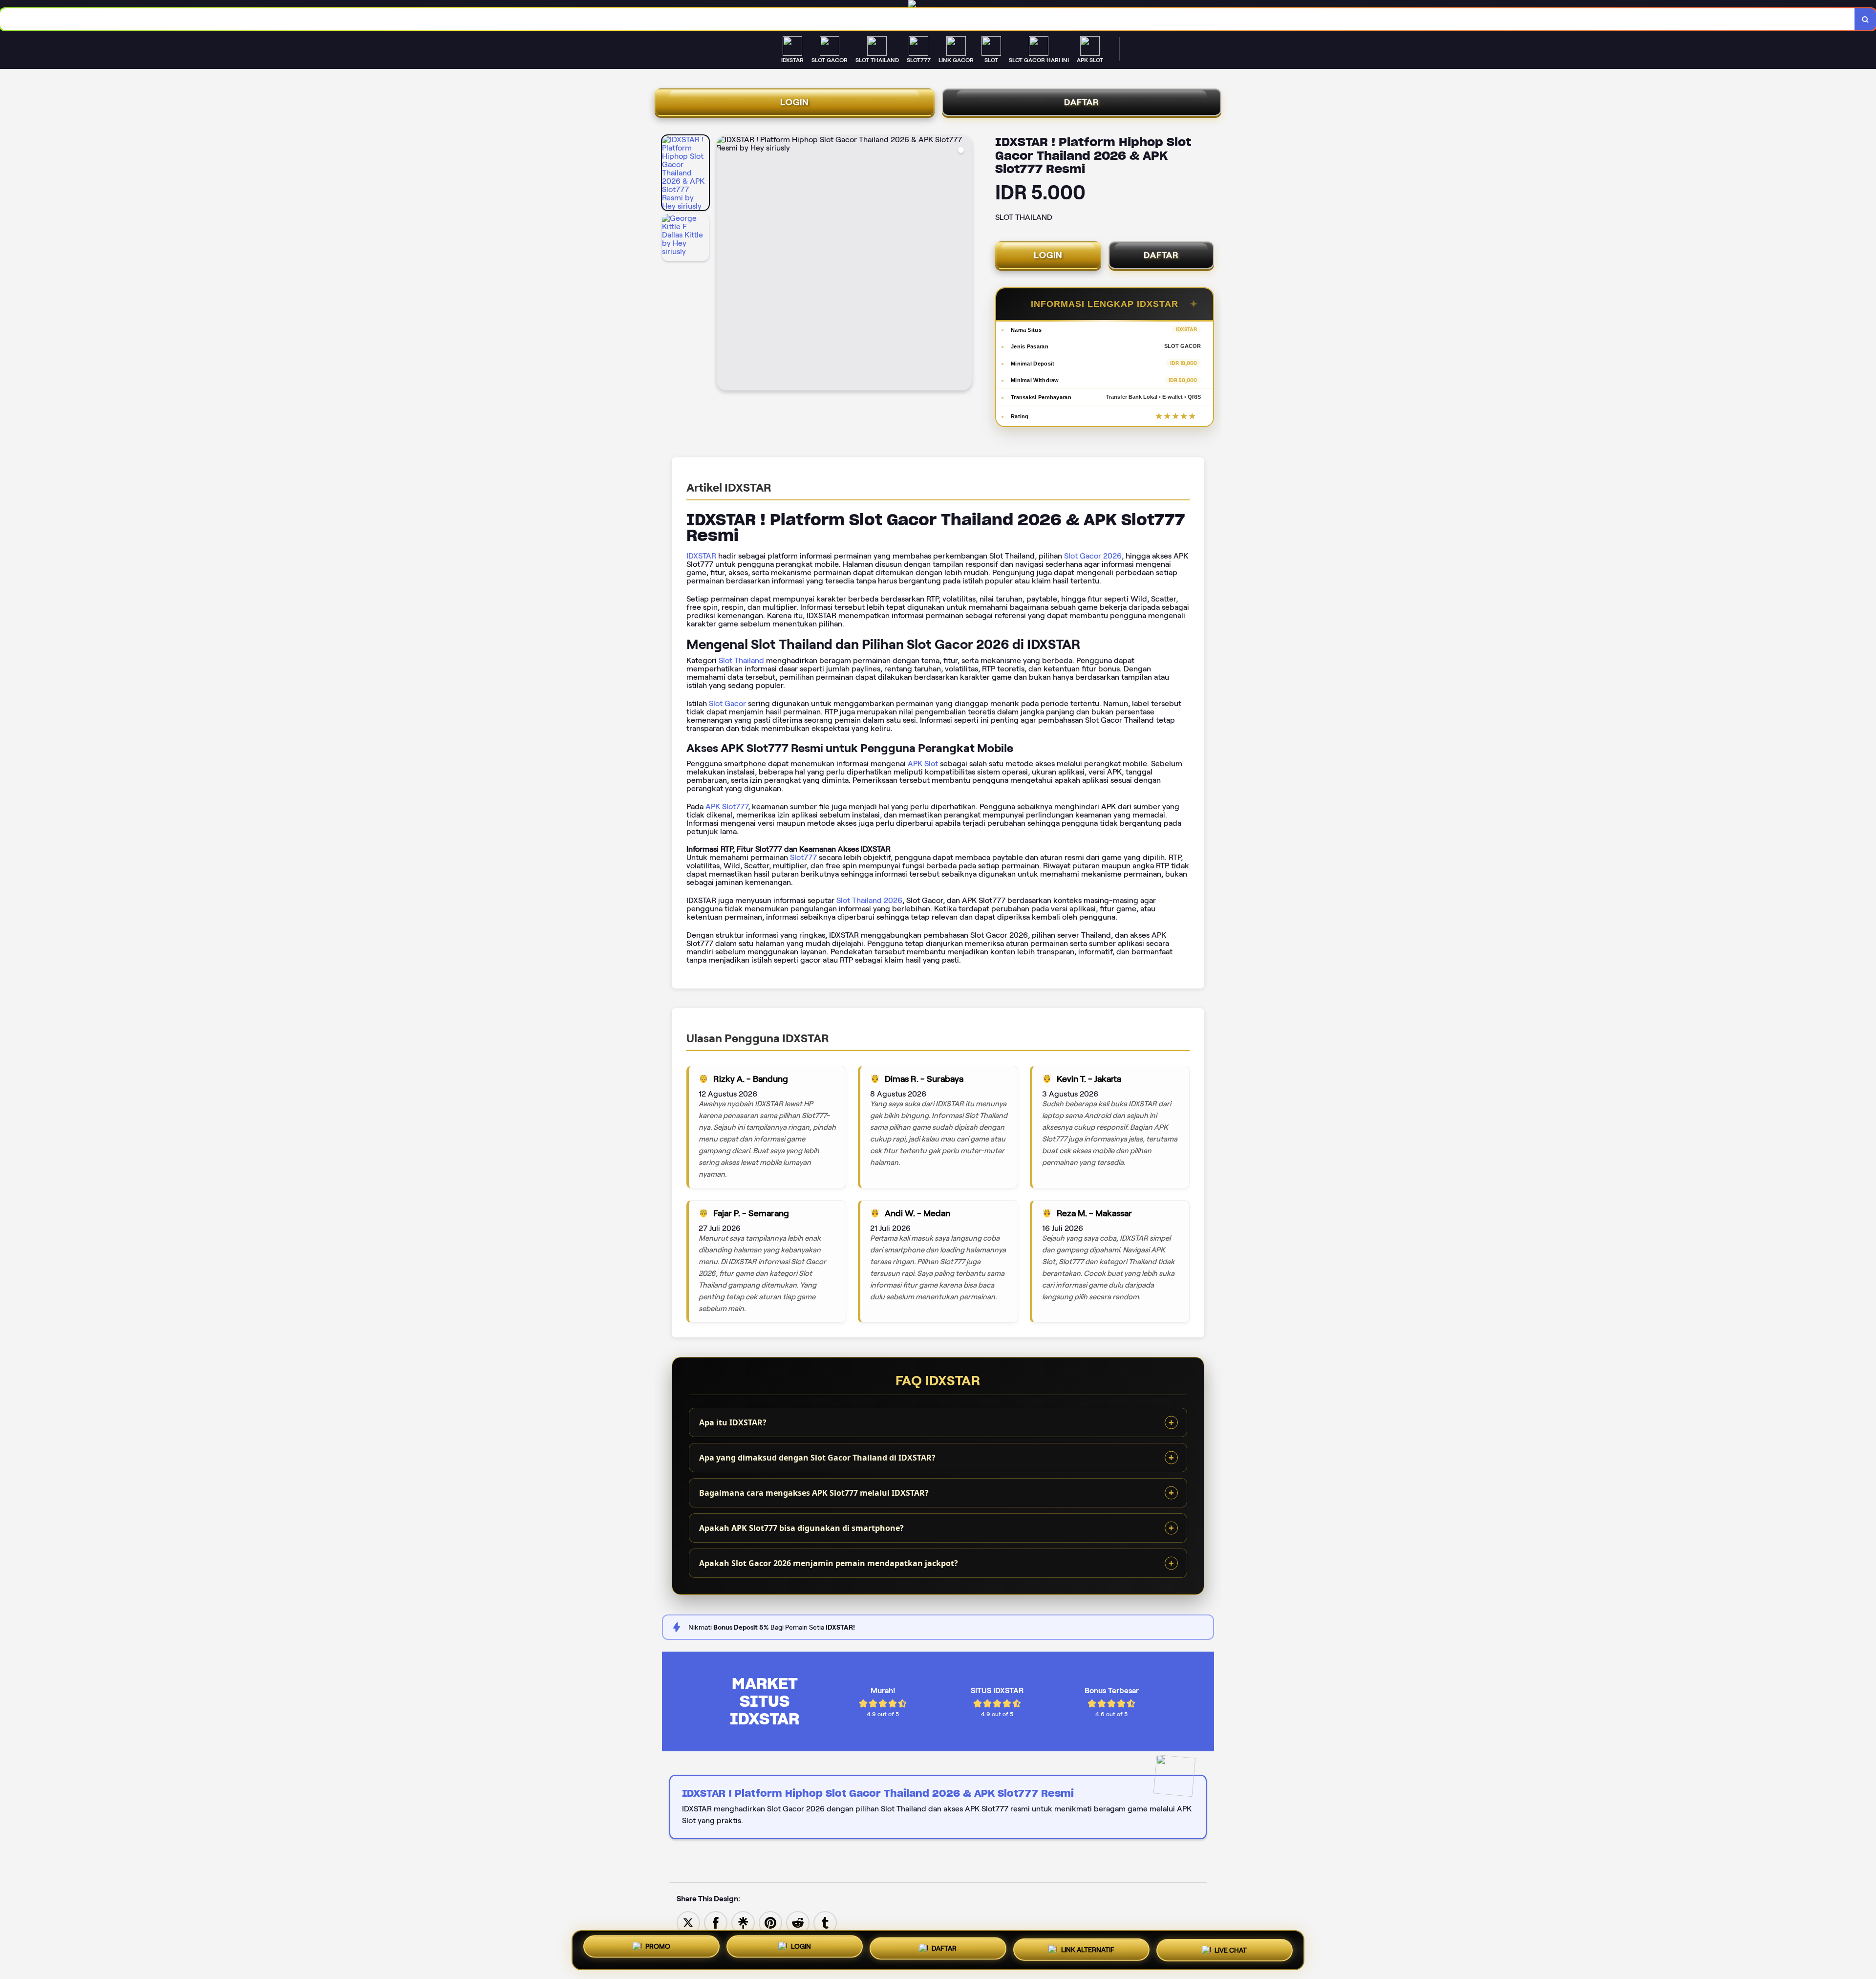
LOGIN (795, 102)
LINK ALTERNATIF (1088, 1950)
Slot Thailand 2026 (869, 900)
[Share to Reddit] (798, 1922)
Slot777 (803, 857)
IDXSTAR (701, 556)
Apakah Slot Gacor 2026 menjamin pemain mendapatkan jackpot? (829, 1563)
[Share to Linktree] (743, 1922)
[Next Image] (964, 264)
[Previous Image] (725, 264)
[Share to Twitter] (688, 1922)
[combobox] (927, 19)
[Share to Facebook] (716, 1922)
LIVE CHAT (1231, 1950)
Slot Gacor (727, 703)
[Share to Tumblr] (825, 1922)
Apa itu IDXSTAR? (733, 1422)
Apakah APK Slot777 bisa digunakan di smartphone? (801, 1528)
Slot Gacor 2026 (1093, 556)
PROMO (658, 1948)
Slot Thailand (741, 660)
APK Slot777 (727, 807)
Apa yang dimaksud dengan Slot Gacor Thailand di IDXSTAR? (817, 1458)
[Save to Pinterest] (770, 1922)
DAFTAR (1082, 102)
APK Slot (923, 764)
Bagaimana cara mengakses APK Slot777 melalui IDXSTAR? (814, 1493)
